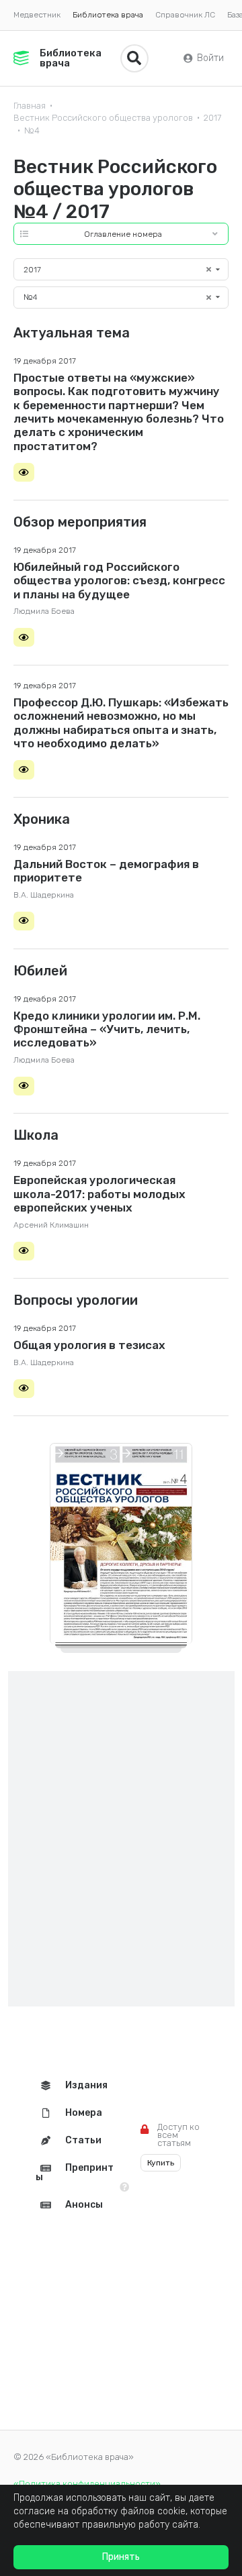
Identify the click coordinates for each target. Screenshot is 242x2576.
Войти (210, 58)
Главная (30, 106)
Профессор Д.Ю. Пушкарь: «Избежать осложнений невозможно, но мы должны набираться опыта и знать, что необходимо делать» (121, 723)
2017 (212, 118)
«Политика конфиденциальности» (87, 2484)
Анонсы (84, 2205)
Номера (84, 2113)
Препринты (75, 2172)
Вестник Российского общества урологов (103, 118)
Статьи (83, 2140)
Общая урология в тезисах (89, 1345)
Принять (121, 2557)
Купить (161, 2163)
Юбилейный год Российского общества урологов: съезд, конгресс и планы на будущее (119, 581)
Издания (86, 2085)
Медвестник (37, 15)
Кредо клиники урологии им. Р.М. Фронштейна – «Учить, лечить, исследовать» (107, 1029)
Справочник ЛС (185, 15)
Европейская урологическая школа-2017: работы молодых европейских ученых (99, 1194)
